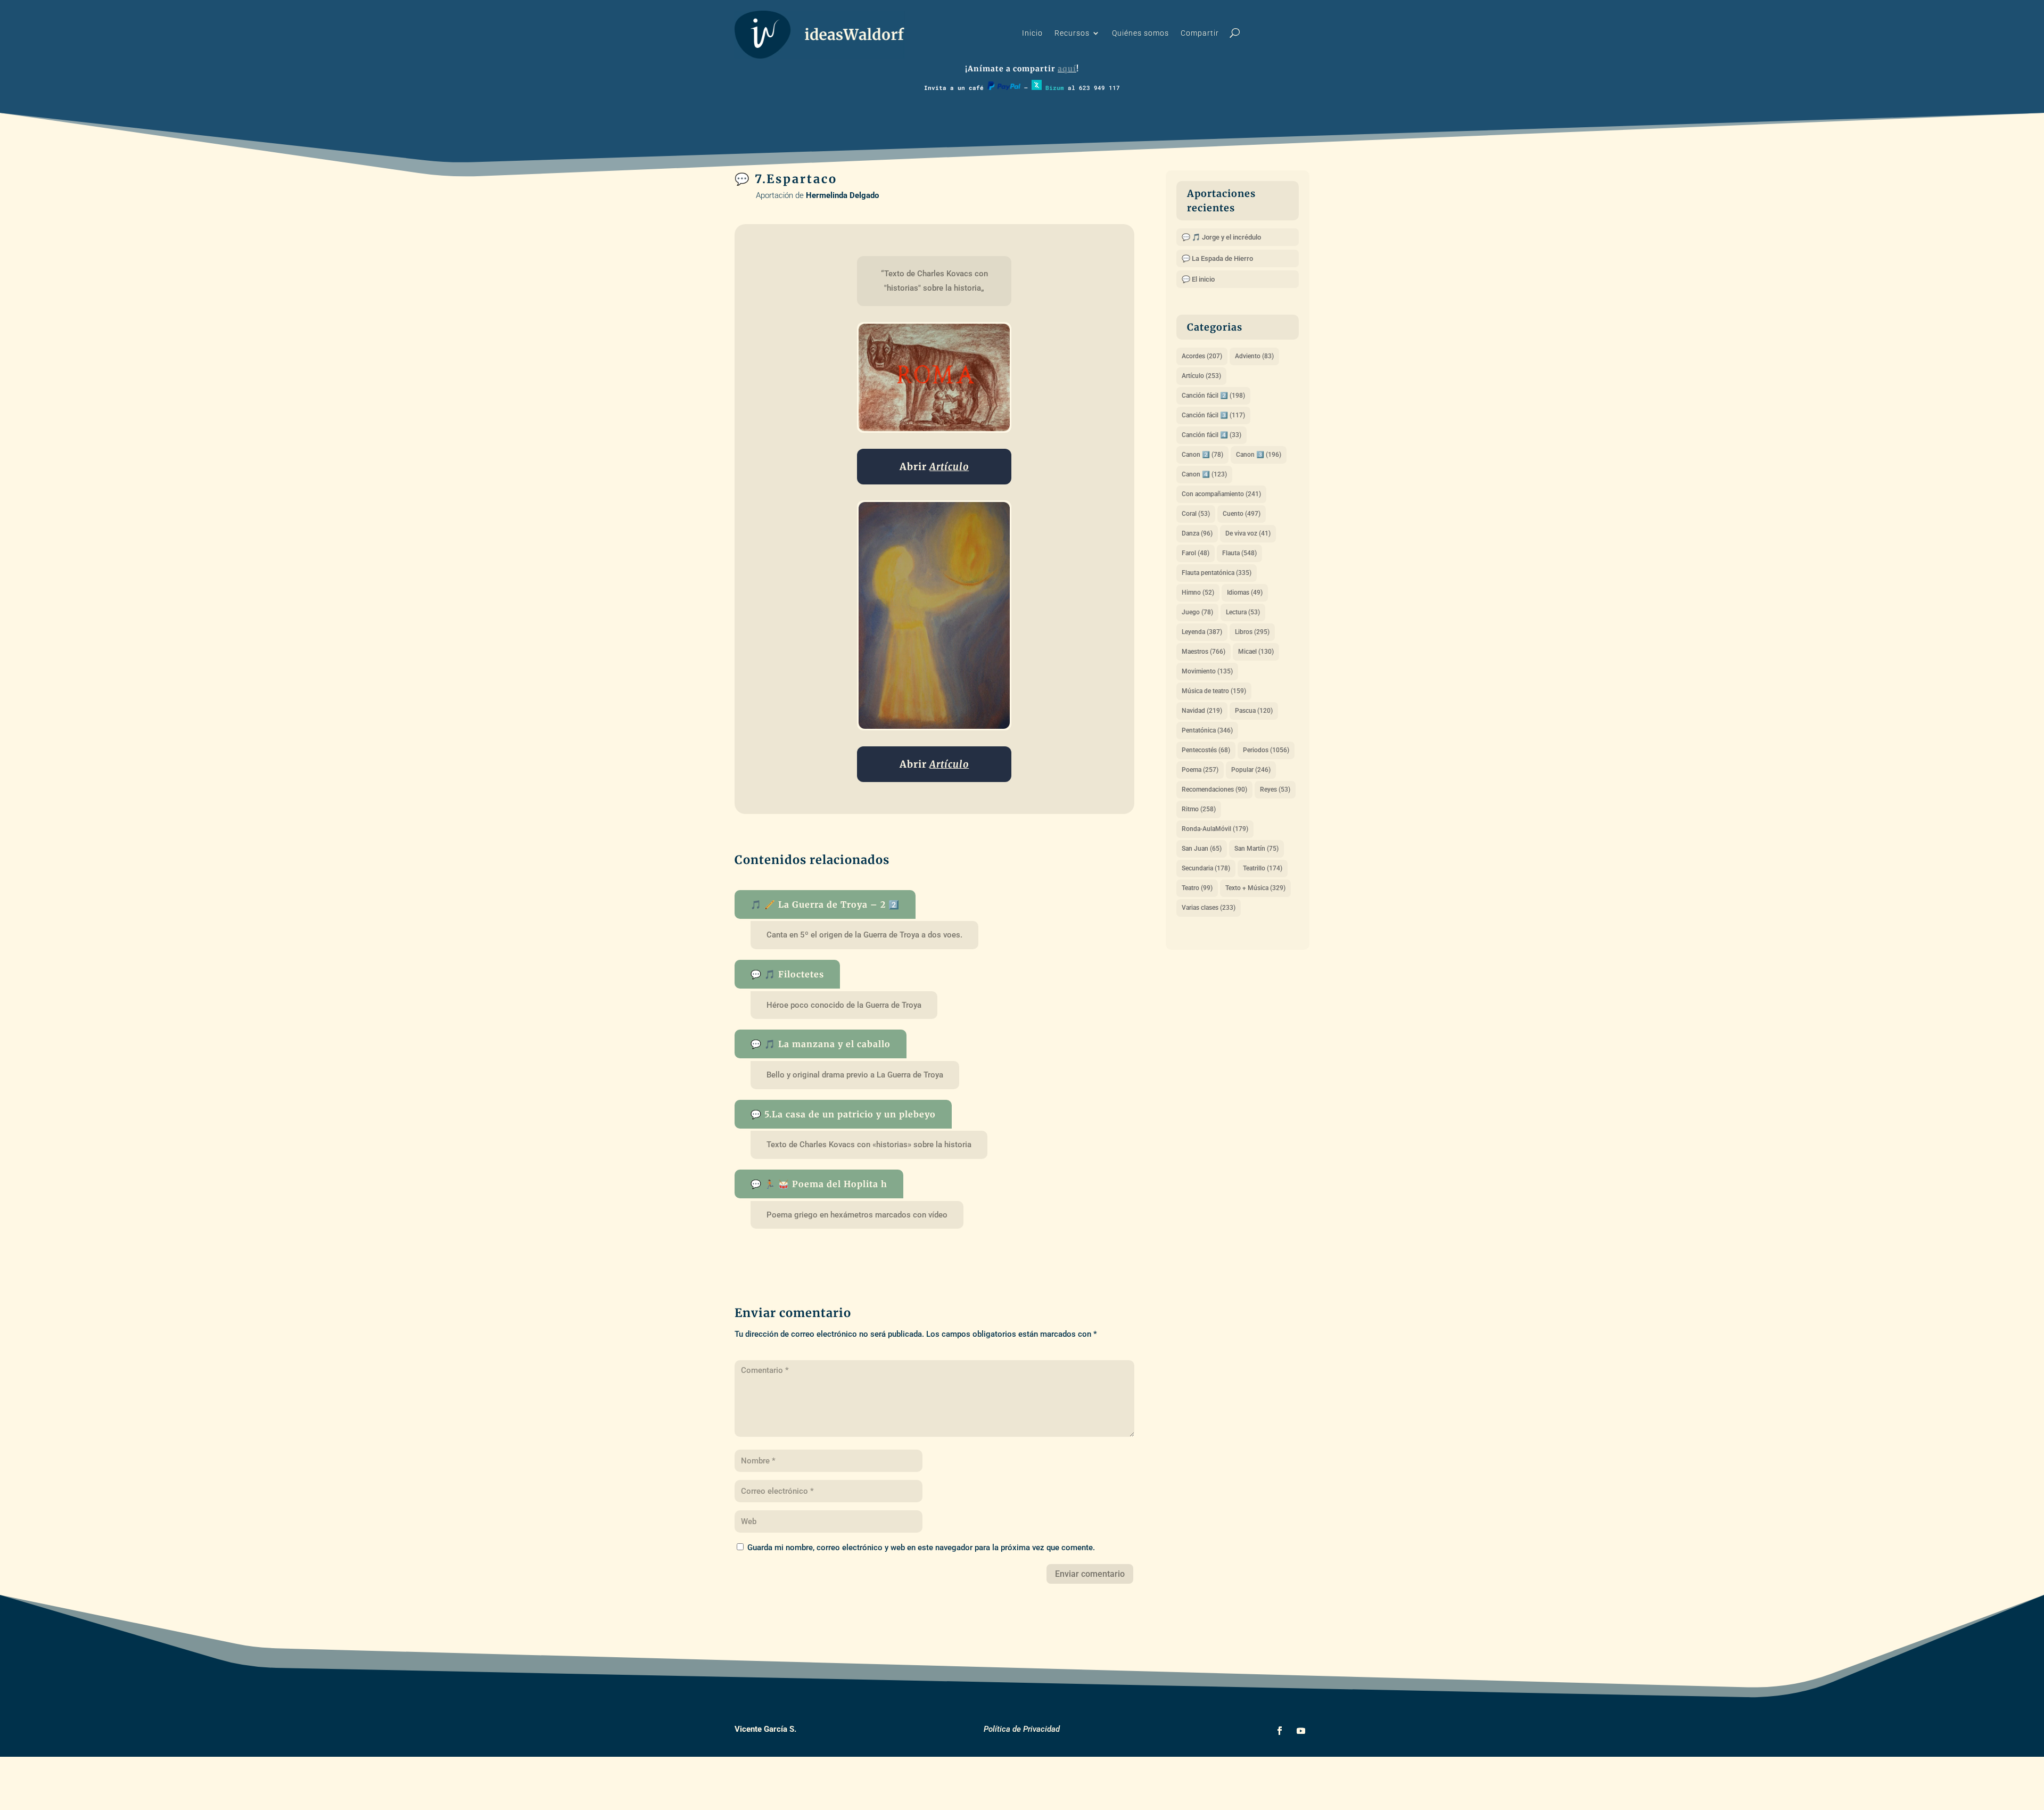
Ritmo (1199, 809)
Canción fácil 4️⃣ (1211, 435)
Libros (1252, 632)
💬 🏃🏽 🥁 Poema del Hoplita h (819, 1184)
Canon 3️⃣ (1259, 455)
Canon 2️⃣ (1202, 455)
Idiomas (1245, 593)
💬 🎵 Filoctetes (787, 974)
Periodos (1266, 750)
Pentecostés (1206, 750)
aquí (1067, 69)
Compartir (1200, 33)
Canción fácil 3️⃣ (1213, 415)
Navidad (1202, 711)
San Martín (1256, 849)
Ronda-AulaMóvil (1215, 829)
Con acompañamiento (1221, 494)
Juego (1197, 612)
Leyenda (1202, 632)
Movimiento (1207, 671)
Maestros (1204, 652)
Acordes (1202, 356)
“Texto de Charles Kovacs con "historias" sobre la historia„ (936, 281)
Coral (1196, 514)
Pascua (1254, 711)
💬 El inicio (1198, 279)
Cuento (1242, 514)
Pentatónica (1207, 730)
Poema (1200, 770)
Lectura (1243, 612)
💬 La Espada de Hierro (1217, 258)
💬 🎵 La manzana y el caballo (821, 1044)
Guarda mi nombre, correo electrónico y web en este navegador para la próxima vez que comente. (921, 1548)
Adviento (1254, 356)
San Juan (1202, 849)
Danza (1197, 533)
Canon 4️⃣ (1204, 474)
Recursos (1072, 33)
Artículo (1201, 376)
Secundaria (1206, 868)
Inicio (1032, 33)
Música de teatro (1214, 691)
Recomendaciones (1214, 789)
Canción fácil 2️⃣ (1213, 396)
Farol (1196, 553)
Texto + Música (1255, 888)
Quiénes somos (1140, 33)
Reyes (1275, 789)
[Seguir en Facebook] (1280, 1731)
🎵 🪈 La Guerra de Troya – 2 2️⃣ (825, 904)
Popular (1251, 770)
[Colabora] (1004, 88)
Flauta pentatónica (1217, 573)
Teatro (1197, 888)
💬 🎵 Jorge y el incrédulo (1221, 237)
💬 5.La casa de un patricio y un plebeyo (843, 1114)
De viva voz (1248, 533)
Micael (1256, 652)
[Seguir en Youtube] (1301, 1731)
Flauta (1239, 553)
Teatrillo (1263, 868)
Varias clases (1209, 908)
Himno (1198, 593)
